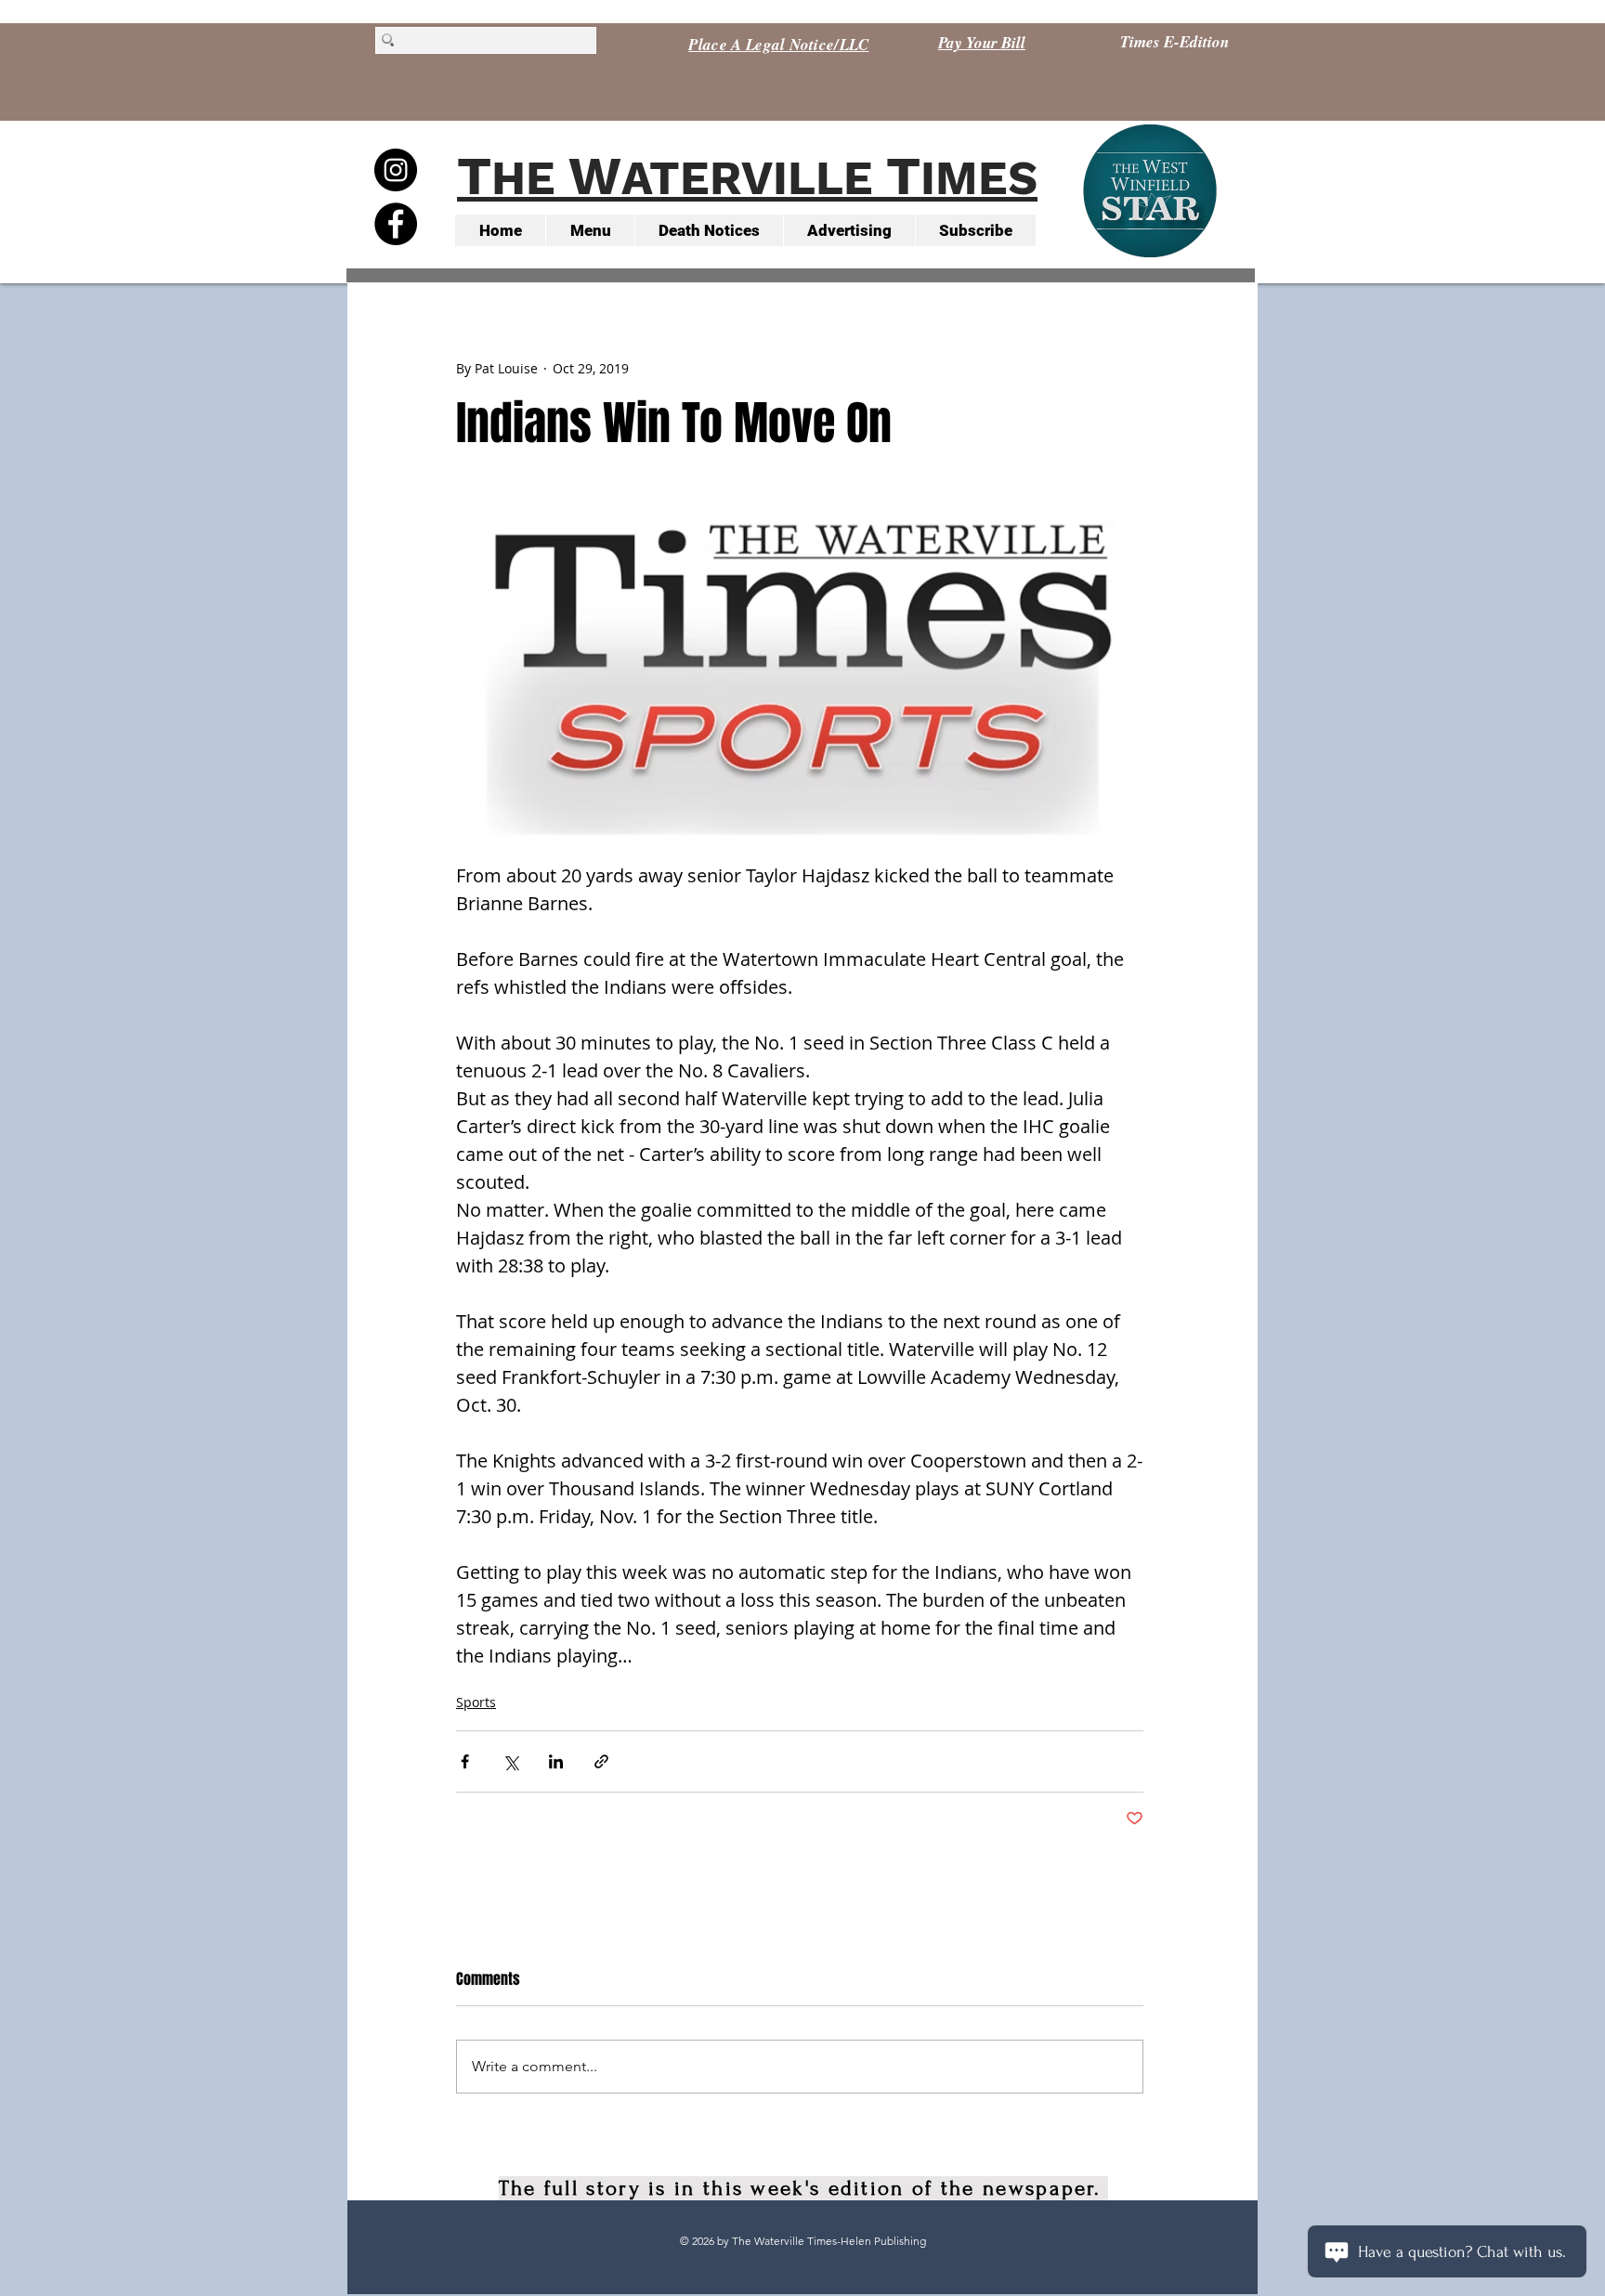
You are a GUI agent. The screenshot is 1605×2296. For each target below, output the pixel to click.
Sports (476, 1702)
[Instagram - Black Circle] (396, 170)
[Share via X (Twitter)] (510, 1761)
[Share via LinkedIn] (556, 1761)
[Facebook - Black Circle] (396, 224)
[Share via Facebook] (465, 1761)
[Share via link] (601, 1761)
